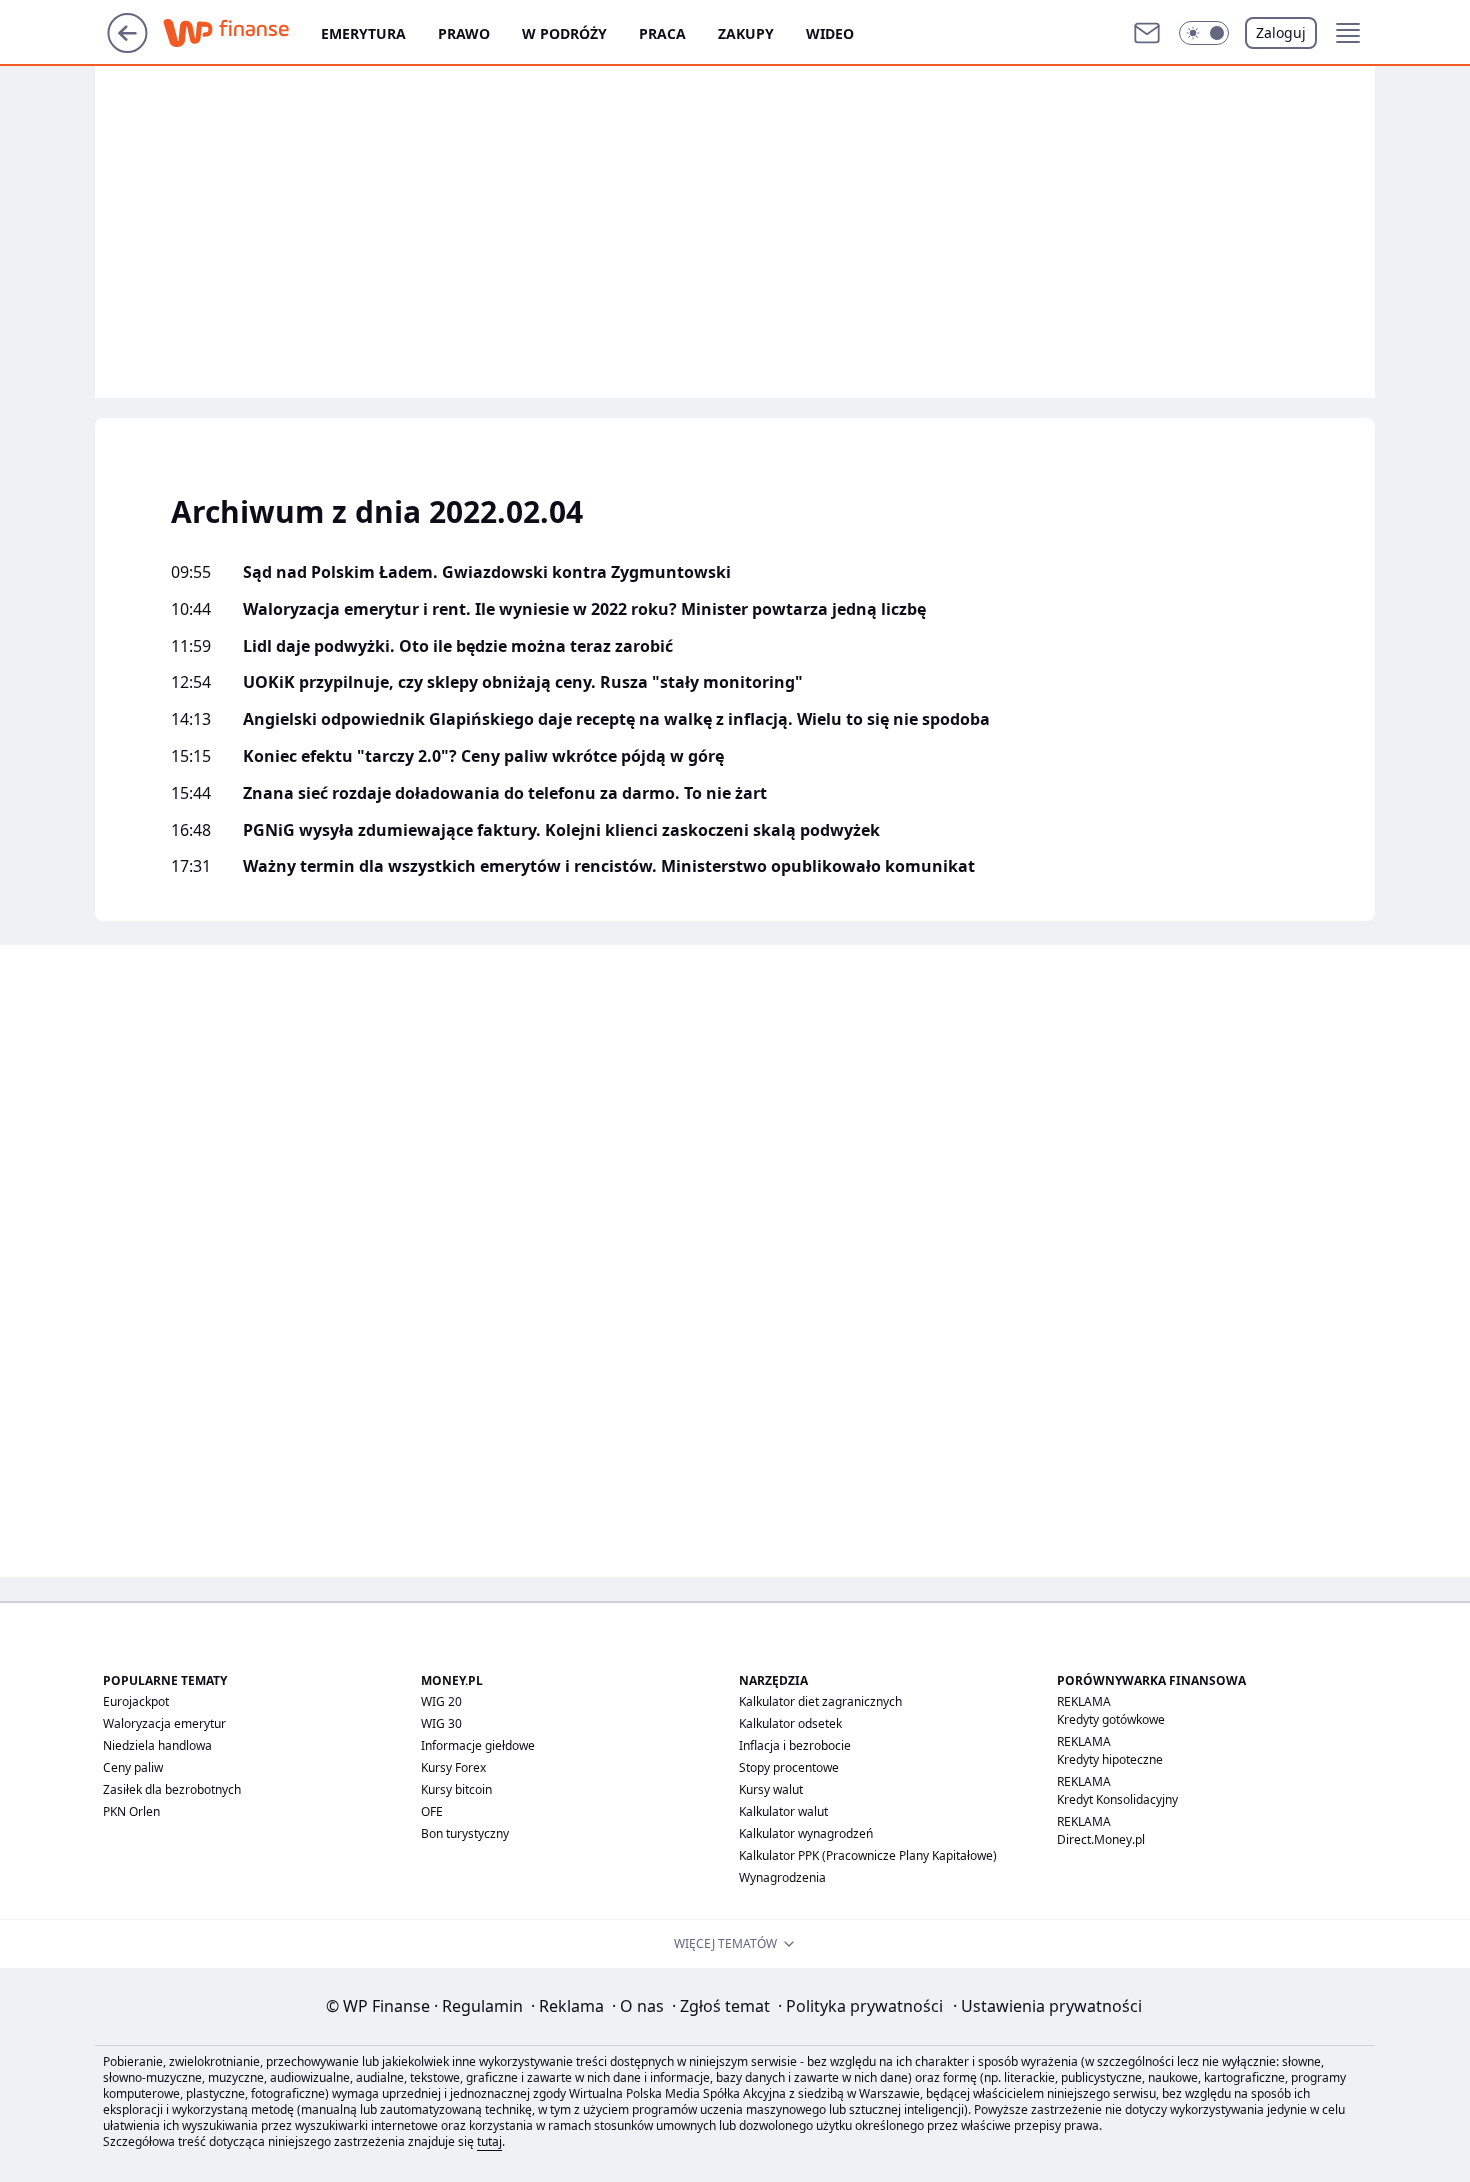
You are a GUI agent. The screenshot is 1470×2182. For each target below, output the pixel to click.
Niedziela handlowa (157, 1745)
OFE (432, 1811)
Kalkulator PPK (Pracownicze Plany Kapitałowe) (868, 1855)
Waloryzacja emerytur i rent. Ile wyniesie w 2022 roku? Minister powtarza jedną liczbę (584, 609)
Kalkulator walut (783, 1811)
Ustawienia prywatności (1047, 2006)
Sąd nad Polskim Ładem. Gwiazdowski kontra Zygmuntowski (487, 572)
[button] (1204, 33)
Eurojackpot (136, 1701)
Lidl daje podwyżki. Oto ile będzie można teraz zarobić (458, 646)
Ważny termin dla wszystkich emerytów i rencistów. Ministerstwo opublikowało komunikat (609, 866)
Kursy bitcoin (456, 1789)
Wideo (830, 33)
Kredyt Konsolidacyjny (1117, 1799)
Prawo (464, 33)
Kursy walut (771, 1789)
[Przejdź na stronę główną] (127, 47)
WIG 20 (441, 1701)
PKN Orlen (131, 1811)
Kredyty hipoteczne (1110, 1759)
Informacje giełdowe (478, 1745)
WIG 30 (441, 1723)
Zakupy (746, 33)
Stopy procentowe (789, 1767)
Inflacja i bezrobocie (795, 1745)
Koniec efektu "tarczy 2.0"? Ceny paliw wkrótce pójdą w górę (483, 756)
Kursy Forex (453, 1767)
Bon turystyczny (465, 1833)
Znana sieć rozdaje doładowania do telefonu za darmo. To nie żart (505, 793)
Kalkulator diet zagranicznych (820, 1701)
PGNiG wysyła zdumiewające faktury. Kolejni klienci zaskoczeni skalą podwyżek (561, 830)
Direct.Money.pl (1101, 1839)
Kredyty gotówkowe (1111, 1719)
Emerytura (363, 33)
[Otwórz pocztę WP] (1147, 33)
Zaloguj (1281, 32)
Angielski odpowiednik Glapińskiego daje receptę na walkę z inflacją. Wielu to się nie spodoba (616, 719)
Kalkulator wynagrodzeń (806, 1833)
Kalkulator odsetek (790, 1723)
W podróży (564, 33)
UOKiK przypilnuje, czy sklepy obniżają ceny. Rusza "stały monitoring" (523, 682)
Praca (662, 33)
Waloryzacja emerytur (164, 1723)
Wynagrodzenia (782, 1877)
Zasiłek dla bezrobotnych (172, 1789)
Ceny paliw (133, 1767)
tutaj (489, 2141)
